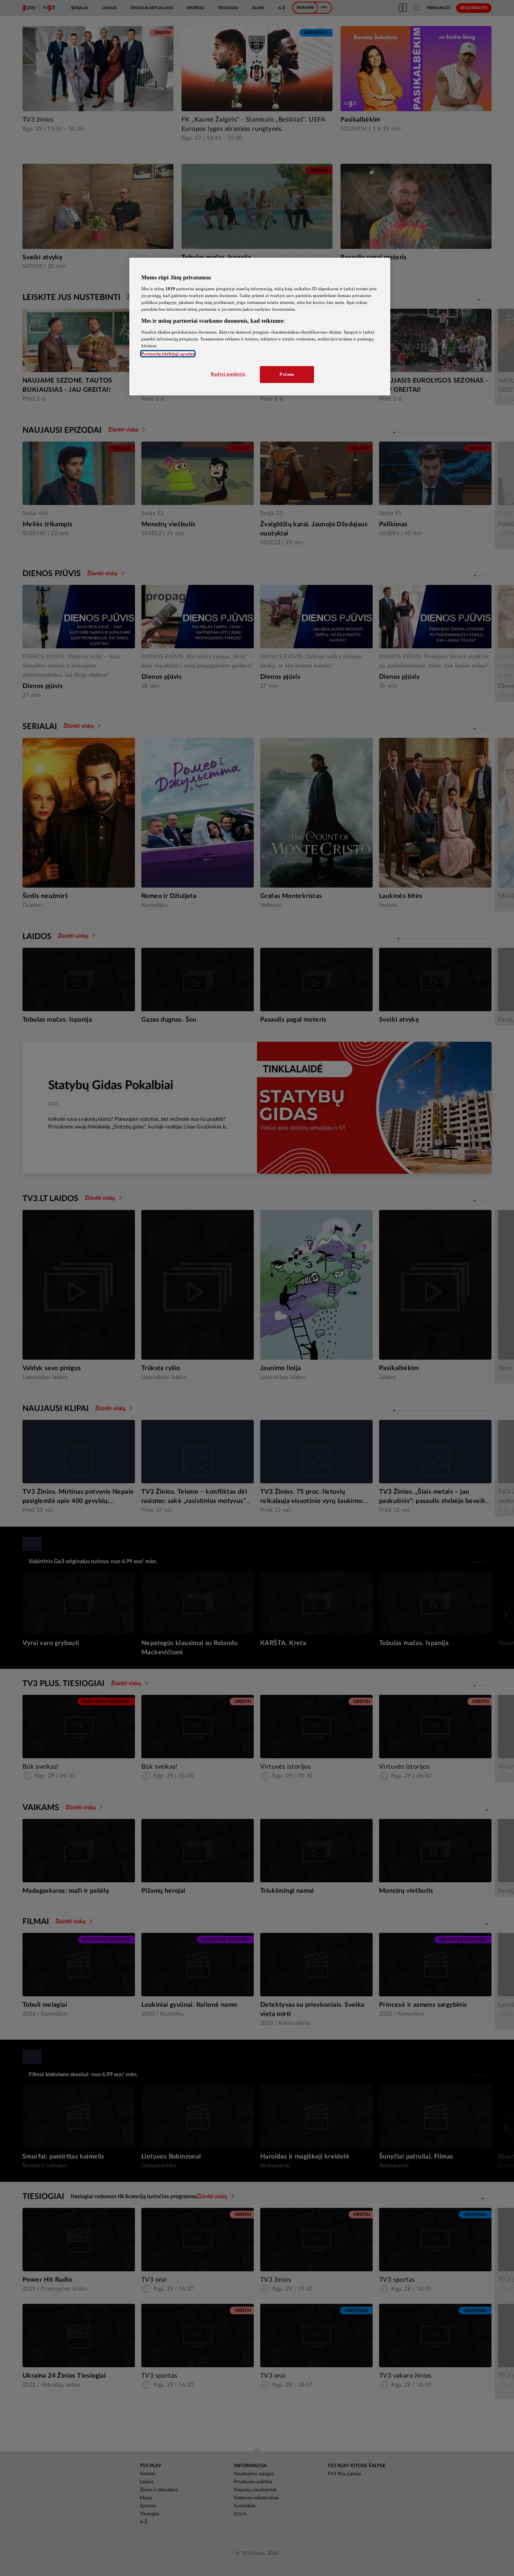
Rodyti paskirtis (228, 374)
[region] (260, 327)
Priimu (287, 374)
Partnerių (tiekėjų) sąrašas (168, 354)
